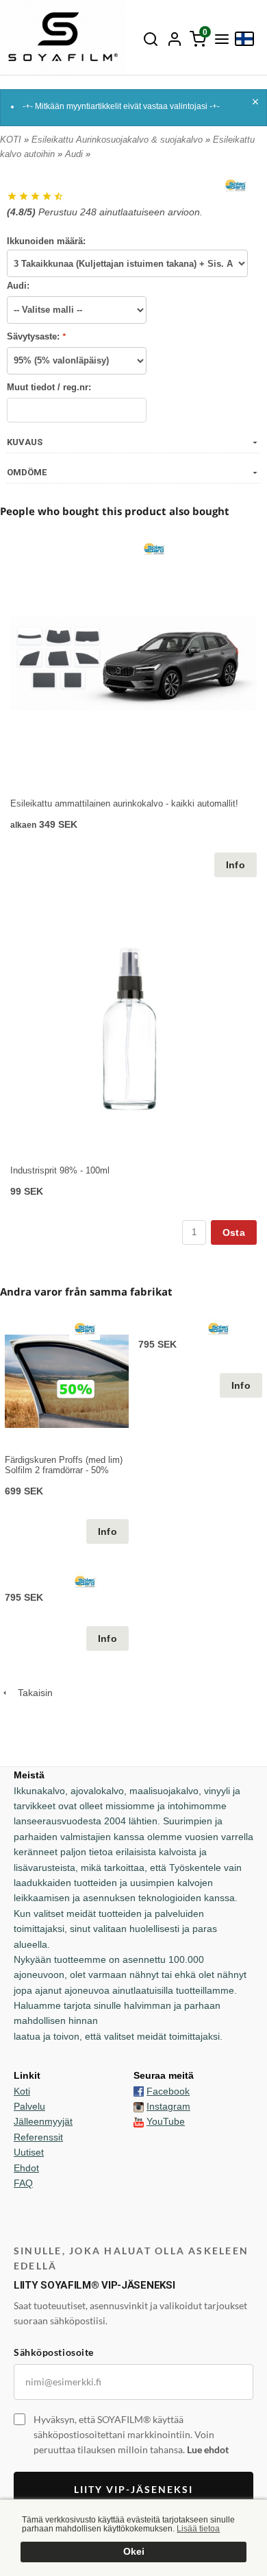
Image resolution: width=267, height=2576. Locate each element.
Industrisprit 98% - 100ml (60, 1170)
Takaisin (31, 1693)
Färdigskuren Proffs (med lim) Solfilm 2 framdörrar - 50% (64, 1465)
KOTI (11, 140)
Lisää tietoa (198, 2529)
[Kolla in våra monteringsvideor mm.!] (139, 2121)
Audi (75, 154)
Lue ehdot (208, 2449)
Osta (234, 1232)
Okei (134, 2552)
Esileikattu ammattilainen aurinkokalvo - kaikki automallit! (124, 803)
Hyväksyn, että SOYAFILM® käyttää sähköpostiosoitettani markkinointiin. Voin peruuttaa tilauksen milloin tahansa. (131, 2434)
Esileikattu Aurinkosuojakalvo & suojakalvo (118, 140)
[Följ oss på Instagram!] (139, 2106)
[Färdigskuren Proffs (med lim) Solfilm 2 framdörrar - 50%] (85, 1328)
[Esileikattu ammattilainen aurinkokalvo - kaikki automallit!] (154, 549)
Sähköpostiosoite (54, 2352)
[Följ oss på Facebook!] (139, 2091)
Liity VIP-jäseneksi (133, 2489)
